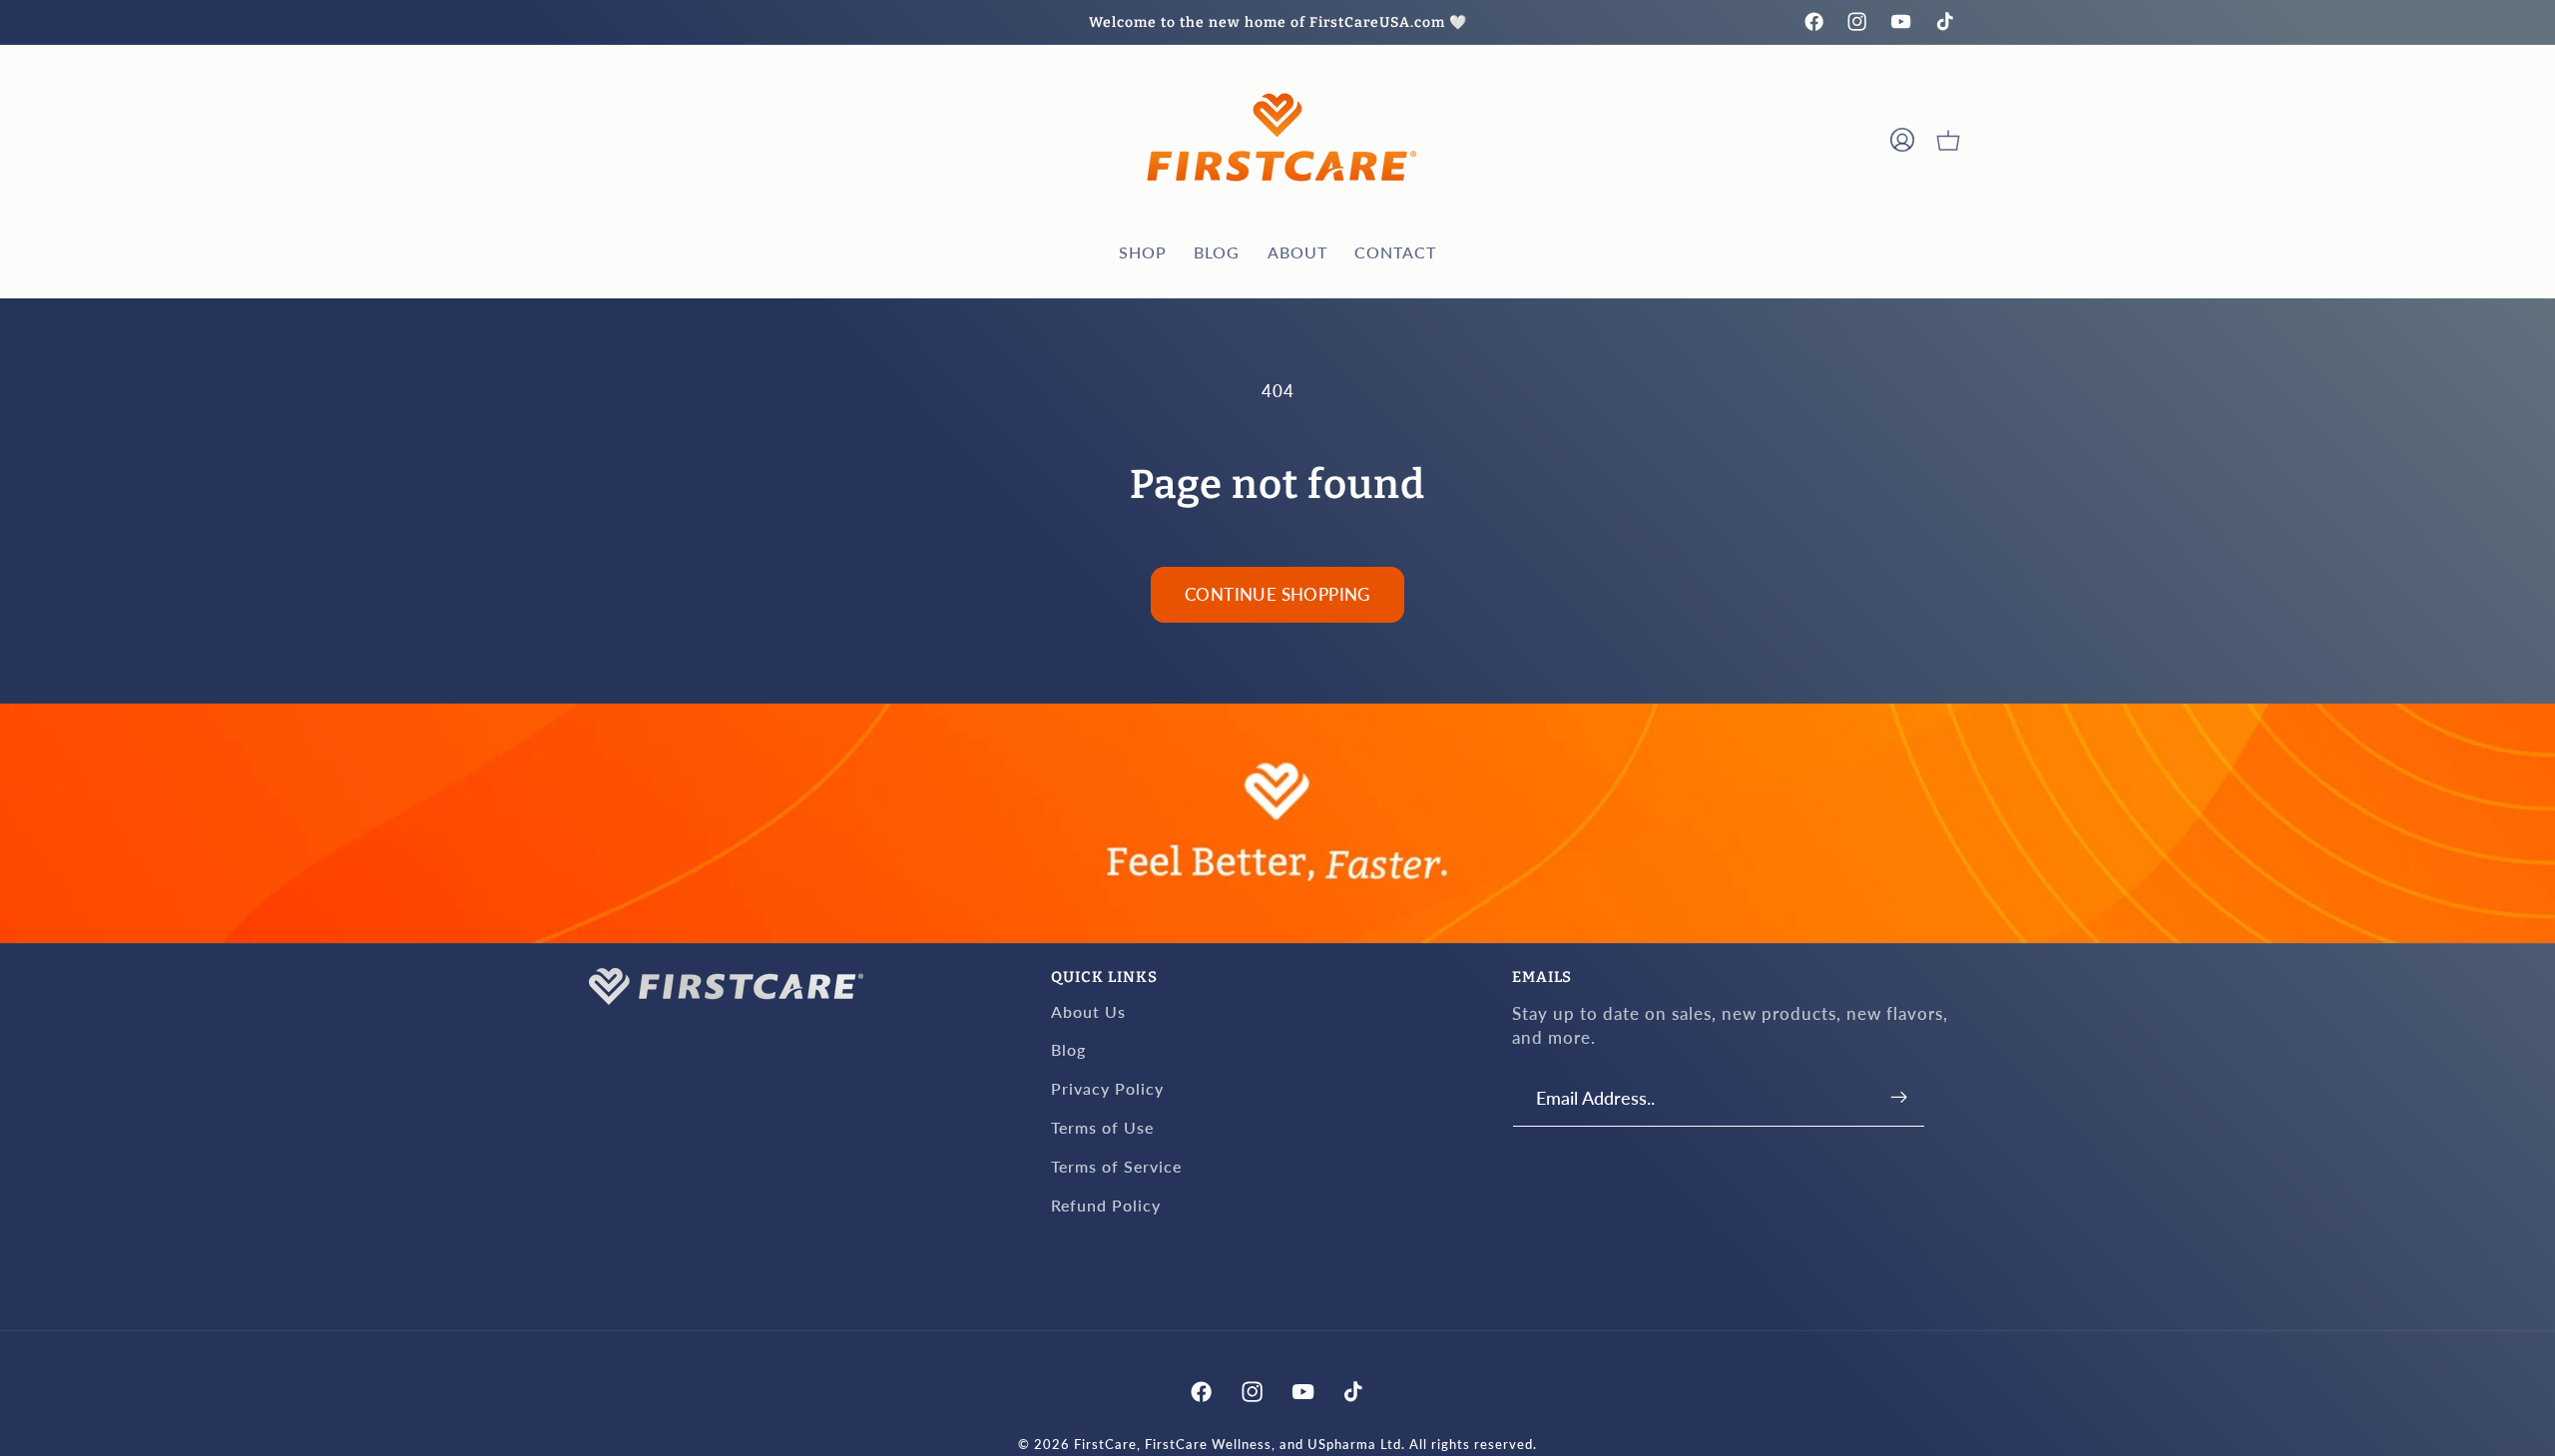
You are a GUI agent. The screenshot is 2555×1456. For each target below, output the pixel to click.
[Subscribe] (1900, 1097)
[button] (1948, 140)
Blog (1068, 1049)
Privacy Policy (1107, 1088)
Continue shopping (1277, 594)
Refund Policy (1106, 1204)
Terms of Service (1116, 1165)
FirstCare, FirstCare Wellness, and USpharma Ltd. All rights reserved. (1305, 1446)
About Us (1088, 1010)
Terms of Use (1102, 1126)
